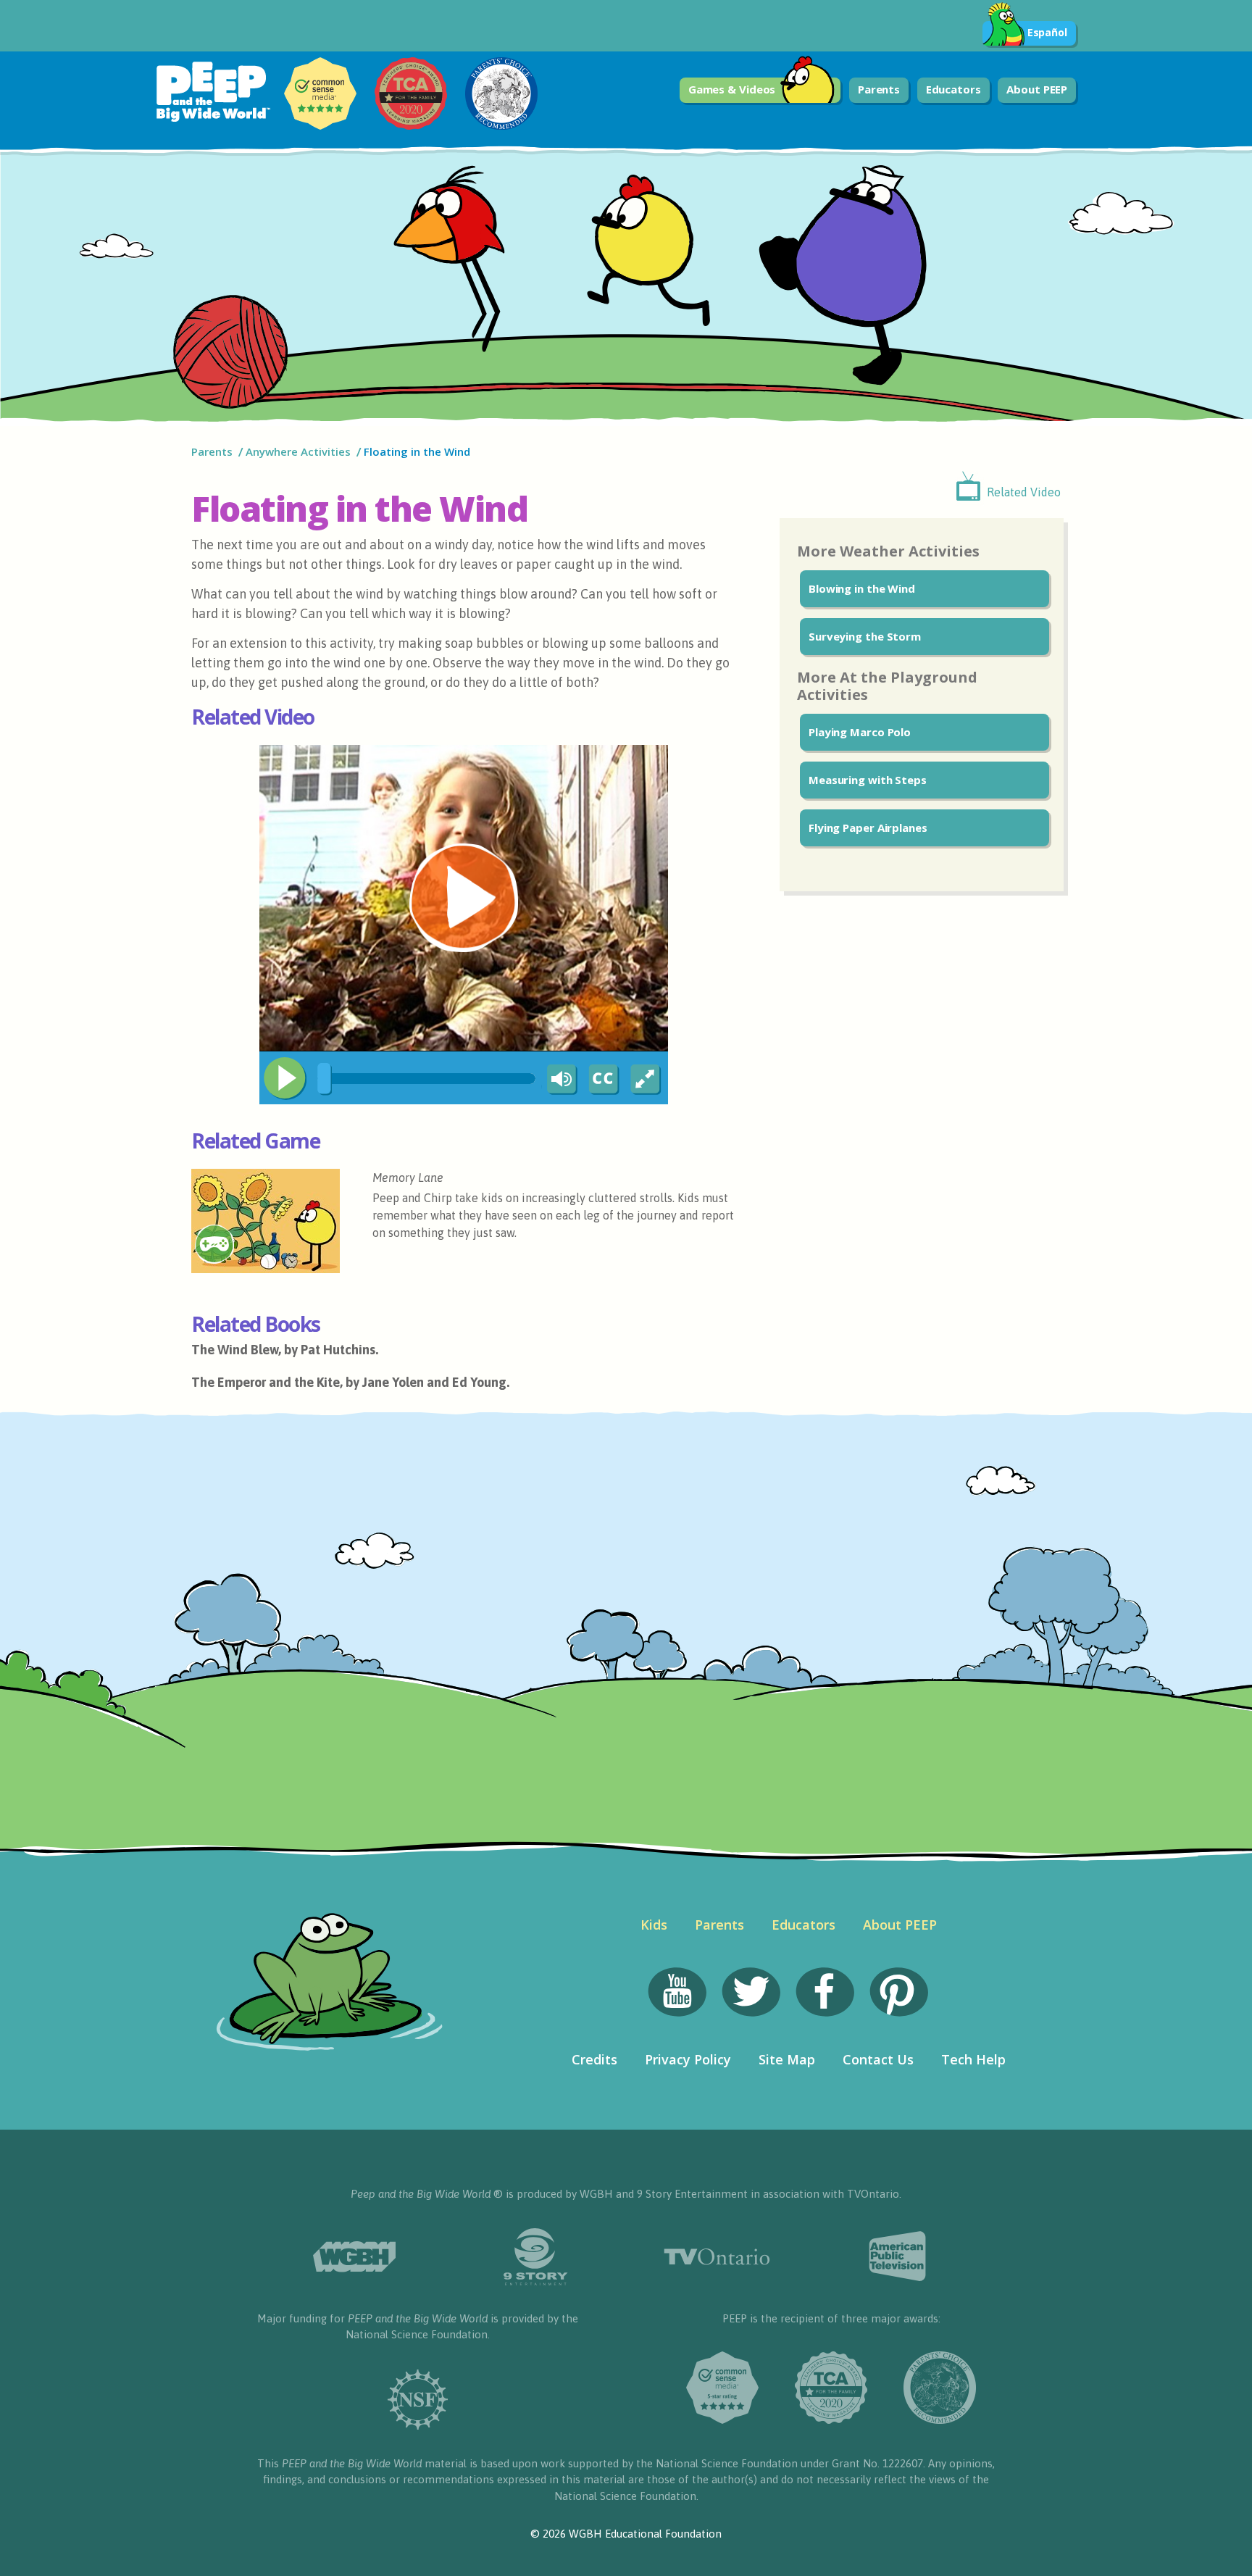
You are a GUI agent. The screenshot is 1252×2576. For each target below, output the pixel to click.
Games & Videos (732, 89)
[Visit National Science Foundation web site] (418, 2400)
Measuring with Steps (868, 780)
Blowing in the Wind (862, 588)
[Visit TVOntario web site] (717, 2257)
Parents (879, 89)
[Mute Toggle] (559, 1080)
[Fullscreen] (646, 1080)
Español (1047, 32)
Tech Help (973, 2059)
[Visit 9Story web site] (535, 2257)
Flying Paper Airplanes (868, 828)
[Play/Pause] (285, 1078)
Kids (654, 1925)
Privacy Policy (688, 2059)
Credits (594, 2059)
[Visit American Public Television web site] (898, 2256)
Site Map (787, 2059)
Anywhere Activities (298, 451)
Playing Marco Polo (860, 732)
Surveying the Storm (865, 636)
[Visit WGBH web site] (354, 2257)
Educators (953, 89)
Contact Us (878, 2059)
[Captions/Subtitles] (603, 1080)
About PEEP (1037, 89)
